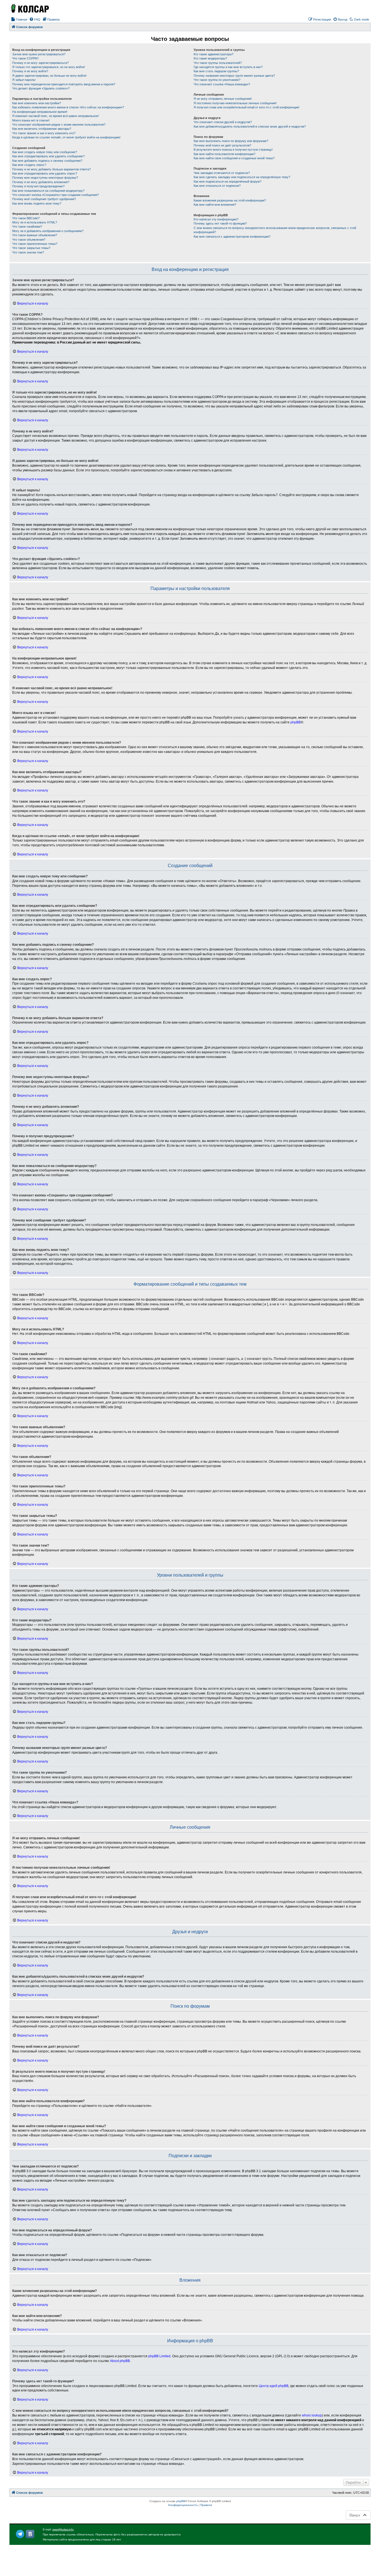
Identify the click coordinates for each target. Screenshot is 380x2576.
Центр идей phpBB (274, 2386)
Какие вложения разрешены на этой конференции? (230, 200)
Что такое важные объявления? (35, 235)
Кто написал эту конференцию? (216, 219)
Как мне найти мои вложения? (215, 205)
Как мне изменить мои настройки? (37, 103)
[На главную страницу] (29, 8)
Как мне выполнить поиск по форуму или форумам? (231, 141)
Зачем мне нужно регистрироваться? (39, 54)
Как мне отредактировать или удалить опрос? (45, 173)
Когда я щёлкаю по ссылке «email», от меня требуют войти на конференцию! (66, 137)
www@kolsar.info (63, 2529)
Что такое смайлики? (27, 227)
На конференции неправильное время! (40, 112)
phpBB (296, 722)
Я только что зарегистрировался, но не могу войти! (49, 67)
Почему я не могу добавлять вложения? (41, 182)
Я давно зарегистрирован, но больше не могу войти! (49, 76)
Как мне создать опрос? (29, 165)
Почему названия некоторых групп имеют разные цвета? (234, 76)
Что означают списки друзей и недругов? (223, 122)
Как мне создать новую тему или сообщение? (45, 152)
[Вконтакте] (30, 2534)
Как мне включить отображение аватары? (42, 129)
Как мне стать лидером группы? (216, 71)
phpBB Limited (159, 2356)
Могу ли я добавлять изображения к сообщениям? (48, 231)
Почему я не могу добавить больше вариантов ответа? (51, 169)
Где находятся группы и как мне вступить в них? (228, 67)
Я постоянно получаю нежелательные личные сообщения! (235, 103)
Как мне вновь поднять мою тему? (37, 203)
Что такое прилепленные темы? (35, 244)
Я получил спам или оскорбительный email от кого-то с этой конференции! (246, 107)
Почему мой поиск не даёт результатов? (222, 145)
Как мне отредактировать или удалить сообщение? (48, 156)
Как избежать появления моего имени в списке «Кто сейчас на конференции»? (68, 107)
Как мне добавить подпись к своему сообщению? (47, 161)
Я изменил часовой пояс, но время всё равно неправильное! (55, 116)
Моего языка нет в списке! (31, 120)
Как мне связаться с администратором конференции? (232, 237)
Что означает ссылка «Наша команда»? (222, 84)
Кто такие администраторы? (214, 54)
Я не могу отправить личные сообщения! (223, 99)
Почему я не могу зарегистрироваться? (40, 63)
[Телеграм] (20, 2534)
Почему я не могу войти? (30, 71)
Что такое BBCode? (26, 218)
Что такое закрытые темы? (31, 248)
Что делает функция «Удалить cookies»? (41, 88)
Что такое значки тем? (28, 252)
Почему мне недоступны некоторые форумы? (45, 178)
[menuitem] (19, 19)
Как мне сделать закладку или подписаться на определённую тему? (242, 177)
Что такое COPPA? (25, 58)
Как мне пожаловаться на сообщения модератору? (48, 191)
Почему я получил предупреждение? (38, 186)
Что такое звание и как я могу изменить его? (44, 133)
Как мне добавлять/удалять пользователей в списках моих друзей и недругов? (250, 126)
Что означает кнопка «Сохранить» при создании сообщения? (55, 195)
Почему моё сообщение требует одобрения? (44, 199)
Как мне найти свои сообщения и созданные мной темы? (234, 158)
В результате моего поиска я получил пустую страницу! (233, 150)
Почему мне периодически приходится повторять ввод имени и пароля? (64, 84)
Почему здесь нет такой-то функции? (220, 223)
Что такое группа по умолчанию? (217, 80)
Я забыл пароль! (24, 80)
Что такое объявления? (29, 240)
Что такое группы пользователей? (218, 63)
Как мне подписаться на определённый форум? (228, 181)
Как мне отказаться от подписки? (217, 186)
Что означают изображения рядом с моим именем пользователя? (59, 125)
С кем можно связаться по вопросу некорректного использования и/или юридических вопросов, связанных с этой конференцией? (275, 230)
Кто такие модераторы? (210, 58)
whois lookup (312, 2415)
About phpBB (120, 2361)
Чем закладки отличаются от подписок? (222, 173)
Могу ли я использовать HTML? (35, 222)
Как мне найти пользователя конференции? (224, 154)
